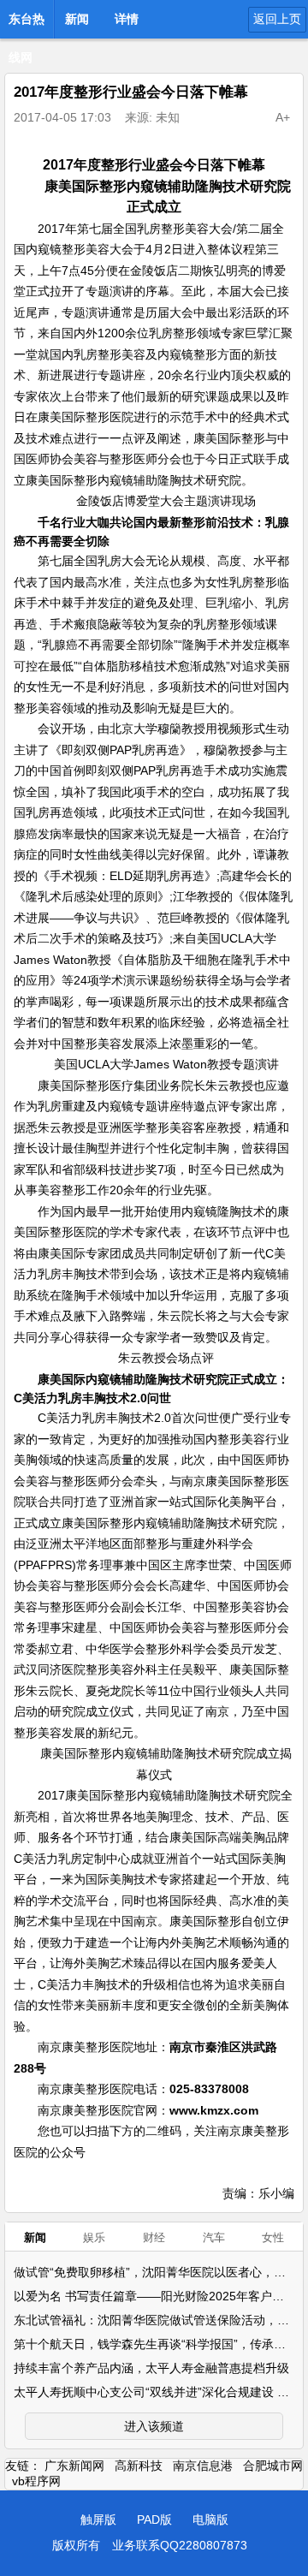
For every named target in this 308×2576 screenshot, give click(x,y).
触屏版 (98, 2519)
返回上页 (277, 19)
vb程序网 (36, 2481)
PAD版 (154, 2519)
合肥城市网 (273, 2466)
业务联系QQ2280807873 (180, 2545)
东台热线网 (27, 24)
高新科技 (139, 2466)
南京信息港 (203, 2466)
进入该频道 (154, 2426)
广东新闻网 (74, 2466)
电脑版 (210, 2519)
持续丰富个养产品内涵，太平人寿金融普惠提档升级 (151, 2368)
